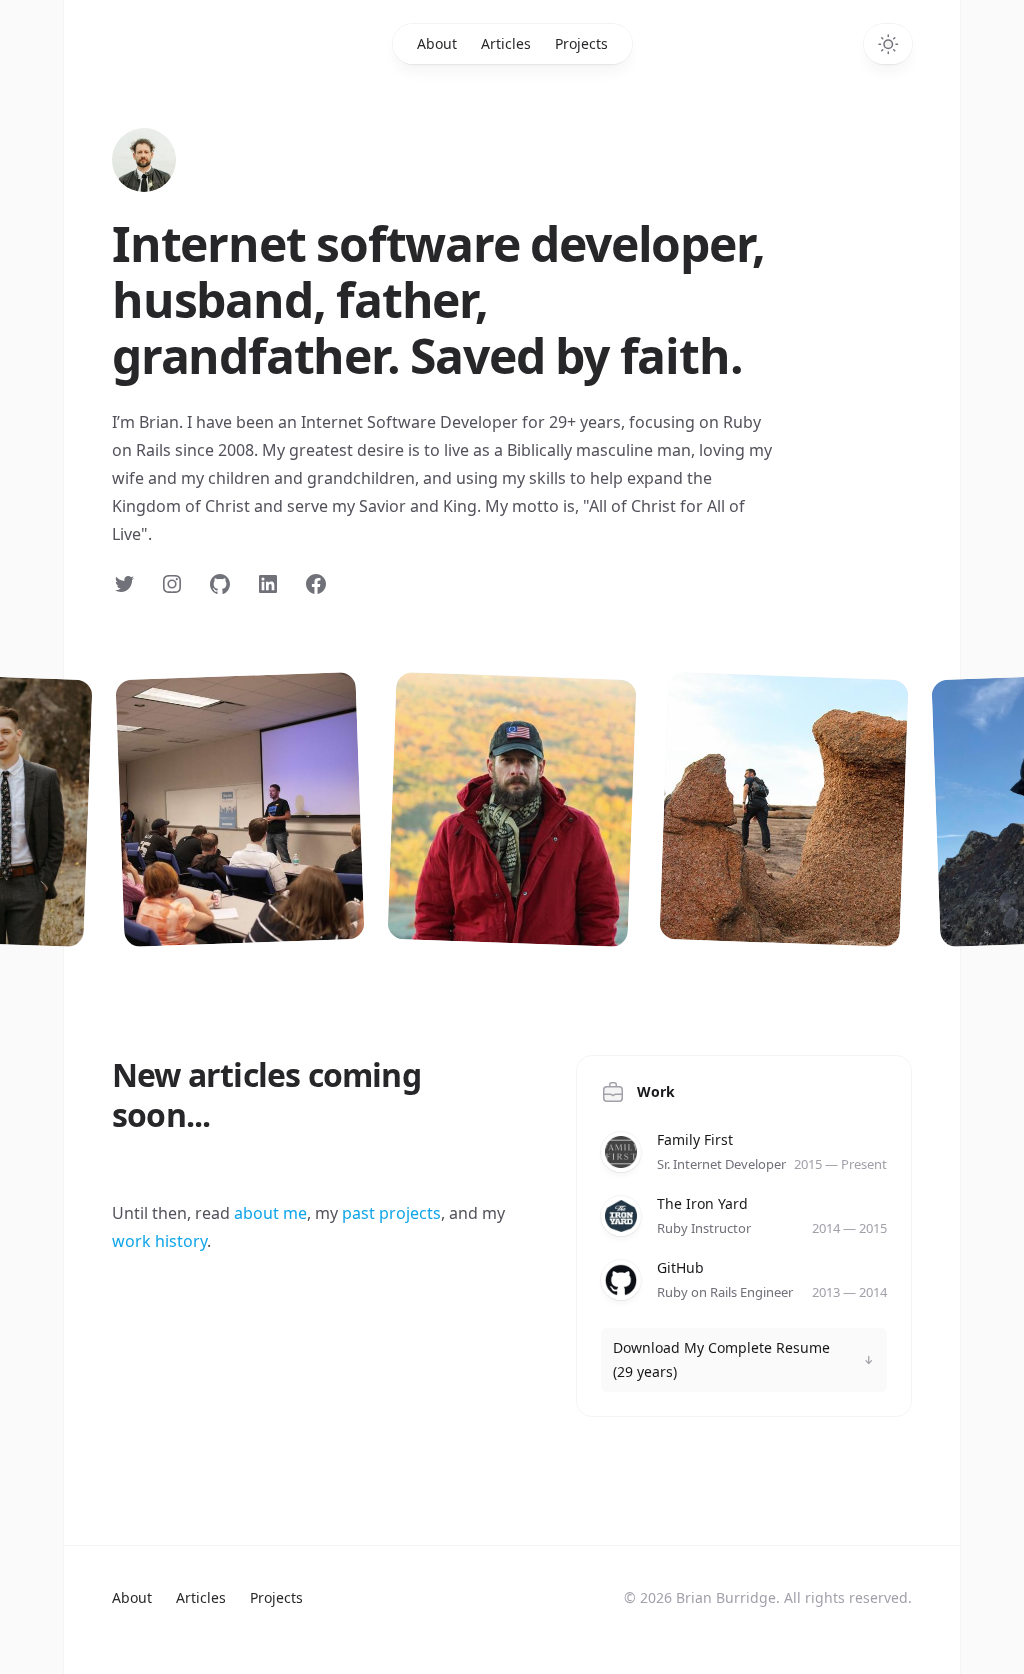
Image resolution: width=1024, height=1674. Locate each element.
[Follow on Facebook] (316, 584)
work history (159, 1241)
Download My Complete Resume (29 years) (721, 1359)
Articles (506, 43)
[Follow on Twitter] (124, 584)
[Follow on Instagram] (172, 584)
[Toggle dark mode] (888, 44)
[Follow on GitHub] (220, 584)
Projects (581, 43)
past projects (391, 1213)
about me (270, 1213)
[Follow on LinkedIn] (268, 584)
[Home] (144, 160)
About (437, 43)
